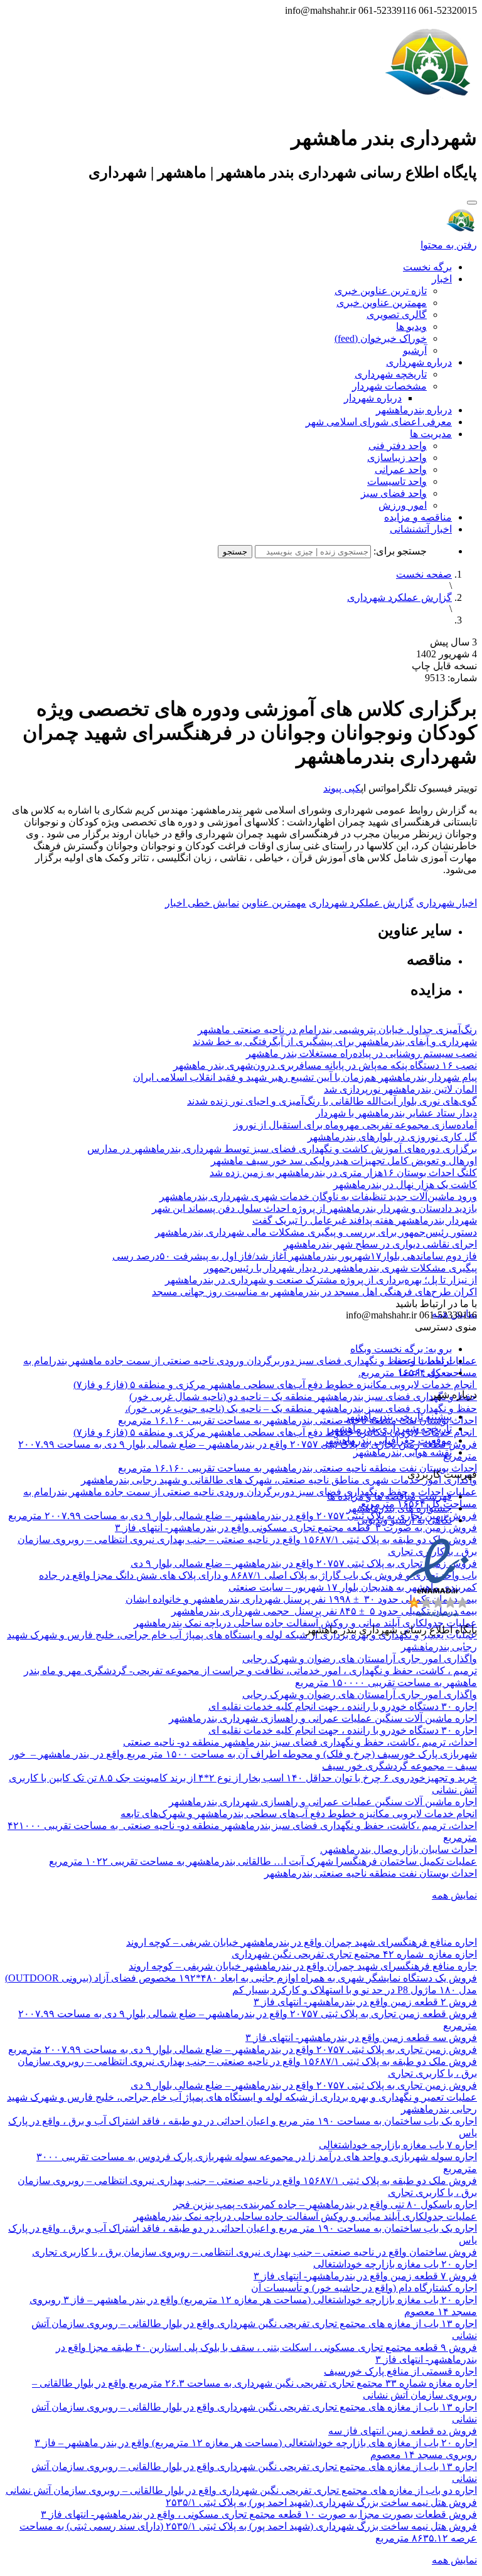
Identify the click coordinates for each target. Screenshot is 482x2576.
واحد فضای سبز (394, 493)
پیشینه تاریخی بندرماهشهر (398, 1417)
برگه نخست (427, 267)
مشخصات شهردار (389, 386)
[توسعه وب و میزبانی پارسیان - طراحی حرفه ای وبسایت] (446, 1647)
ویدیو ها (411, 326)
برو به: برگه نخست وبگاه (401, 1349)
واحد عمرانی (401, 469)
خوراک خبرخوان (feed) (381, 338)
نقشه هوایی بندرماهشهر (403, 1452)
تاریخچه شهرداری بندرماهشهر (390, 1428)
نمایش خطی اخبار (202, 903)
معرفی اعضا (426, 1373)
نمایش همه (454, 1895)
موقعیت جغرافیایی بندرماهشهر (388, 1440)
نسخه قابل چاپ (444, 666)
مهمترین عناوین (274, 903)
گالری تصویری (397, 315)
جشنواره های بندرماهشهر (399, 1508)
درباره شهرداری (419, 362)
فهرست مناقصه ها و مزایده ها (389, 1496)
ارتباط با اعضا (423, 1361)
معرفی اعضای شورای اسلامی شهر (379, 422)
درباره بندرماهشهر (414, 410)
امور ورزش (403, 505)
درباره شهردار (373, 398)
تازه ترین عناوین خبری (381, 291)
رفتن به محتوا (449, 245)
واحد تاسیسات (397, 481)
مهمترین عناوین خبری (382, 303)
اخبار (442, 279)
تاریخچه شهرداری (391, 374)
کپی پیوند (342, 788)
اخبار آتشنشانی (421, 529)
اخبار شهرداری (447, 903)
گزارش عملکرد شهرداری (399, 597)
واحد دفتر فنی (398, 446)
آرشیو (415, 350)
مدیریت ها (431, 434)
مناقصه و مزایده (418, 517)
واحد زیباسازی (397, 458)
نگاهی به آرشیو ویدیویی (404, 1520)
